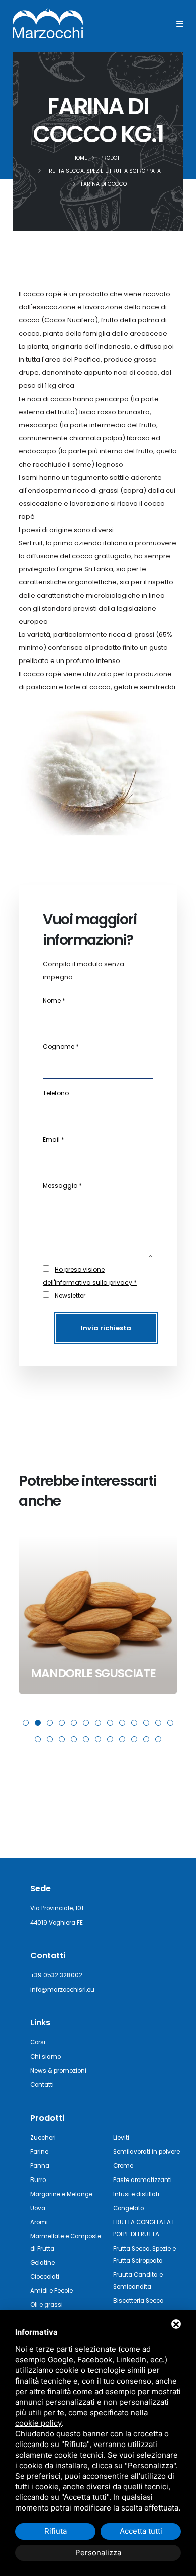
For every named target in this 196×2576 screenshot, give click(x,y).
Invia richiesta (106, 1328)
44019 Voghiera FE (57, 1923)
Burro (38, 2180)
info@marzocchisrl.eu (62, 1990)
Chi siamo (45, 2057)
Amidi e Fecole (52, 2291)
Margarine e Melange (61, 2194)
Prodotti (47, 2118)
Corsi (38, 2042)
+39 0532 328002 (56, 1975)
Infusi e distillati (136, 2194)
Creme (123, 2166)
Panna (40, 2166)
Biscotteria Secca (138, 2301)
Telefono (56, 1093)
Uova (38, 2208)
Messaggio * (62, 1186)
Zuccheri (43, 2138)
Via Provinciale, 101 (57, 1908)
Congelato (128, 2208)
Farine (39, 2152)
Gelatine (42, 2263)
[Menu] (180, 24)
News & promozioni (58, 2071)
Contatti (42, 2085)
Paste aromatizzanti (142, 2180)
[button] (26, 1723)
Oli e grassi (46, 2305)
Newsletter (70, 1296)
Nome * (54, 1000)
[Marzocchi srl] (48, 23)
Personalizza (98, 2553)
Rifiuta (56, 2531)
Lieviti (121, 2138)
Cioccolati (45, 2277)
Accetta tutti (141, 2531)
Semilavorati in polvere (146, 2152)
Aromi (39, 2222)
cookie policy (38, 2423)
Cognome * (61, 1047)
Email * (54, 1139)
